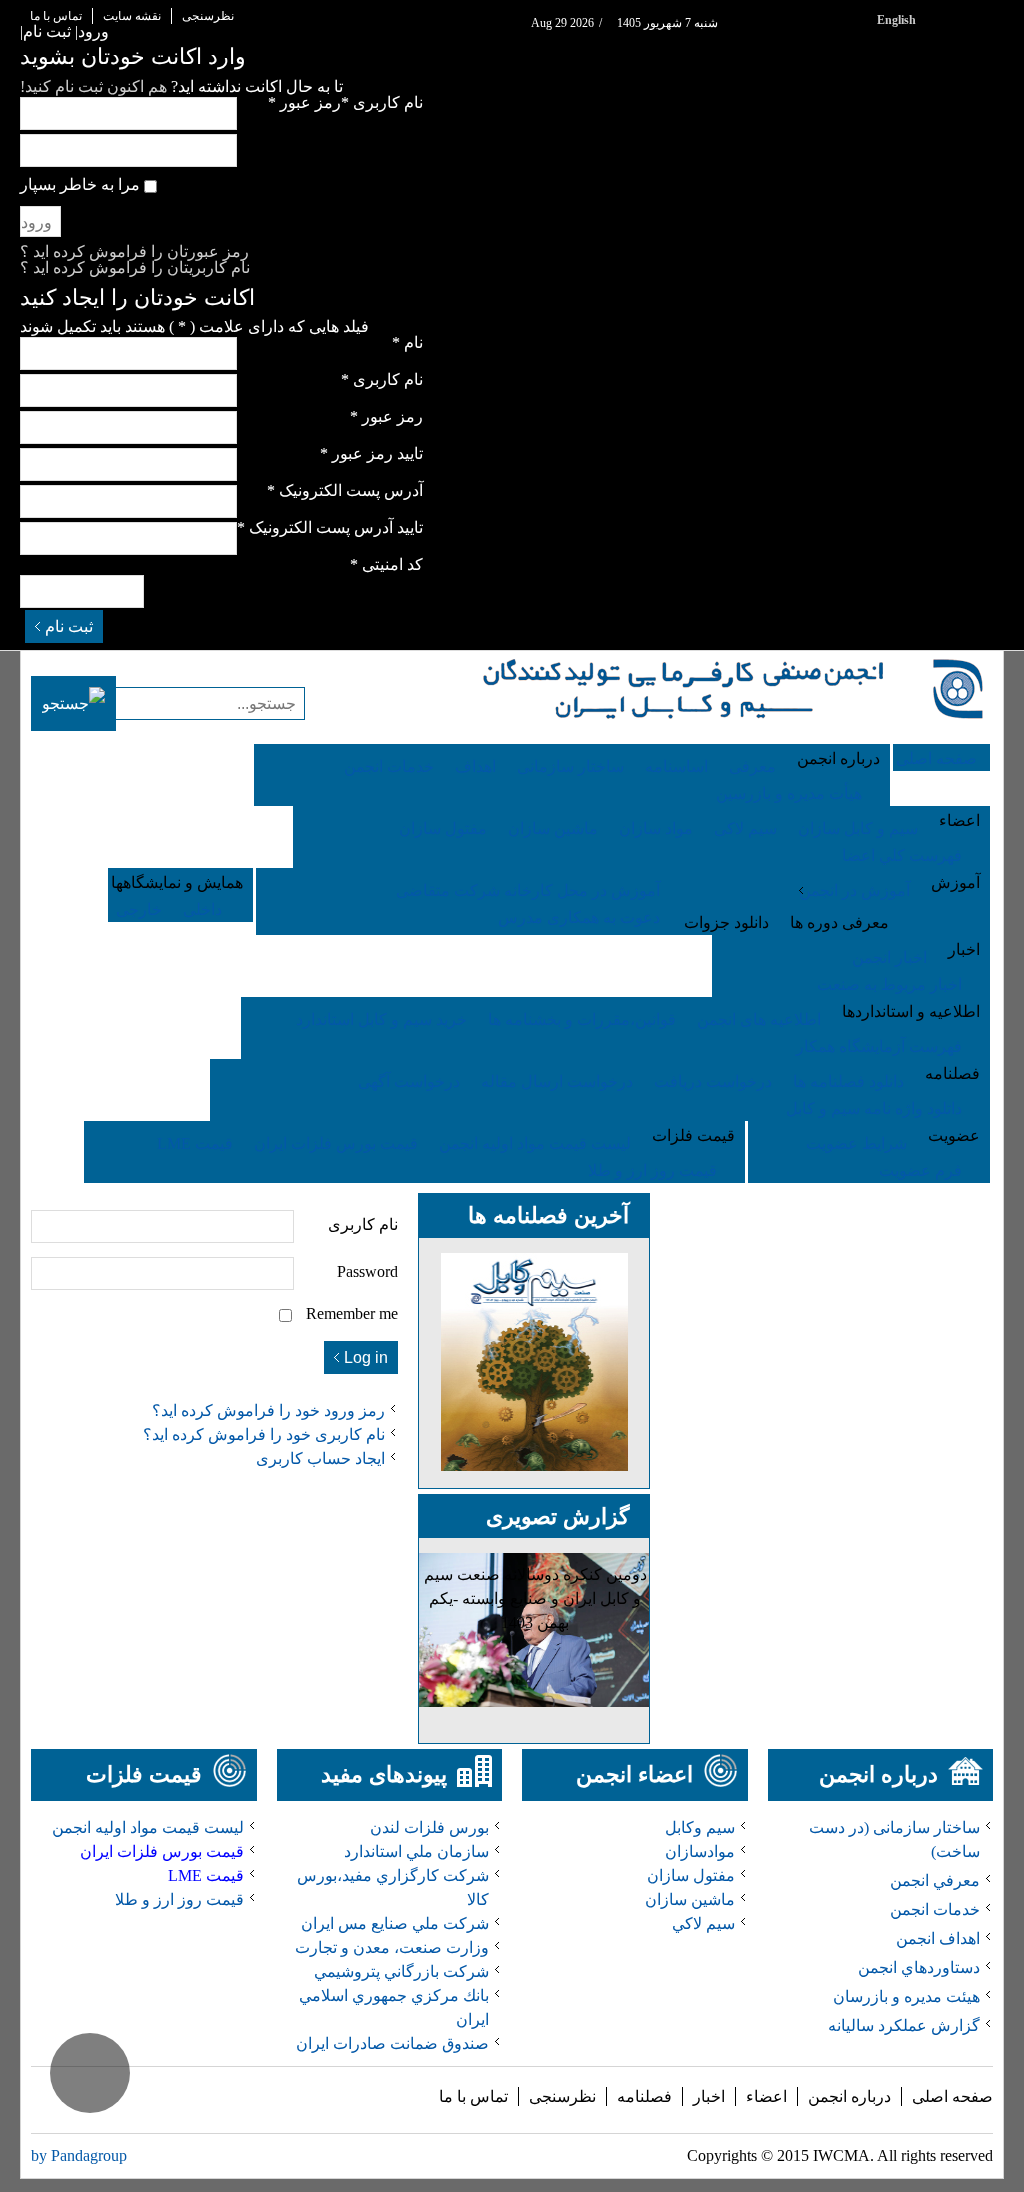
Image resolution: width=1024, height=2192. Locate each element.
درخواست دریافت (713, 1081)
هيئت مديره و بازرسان (906, 1996)
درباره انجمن (849, 2096)
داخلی (202, 909)
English (896, 20)
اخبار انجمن (889, 957)
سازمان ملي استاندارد (416, 1851)
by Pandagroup (79, 2155)
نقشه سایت (132, 16)
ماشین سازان (553, 828)
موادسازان (700, 1851)
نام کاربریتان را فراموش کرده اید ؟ (135, 267)
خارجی (139, 909)
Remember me (352, 1313)
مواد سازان (656, 828)
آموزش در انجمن (854, 890)
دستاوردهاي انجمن (919, 1967)
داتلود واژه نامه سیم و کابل (874, 1108)
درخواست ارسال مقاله (557, 1081)
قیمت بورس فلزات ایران (336, 1143)
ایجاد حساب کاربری (320, 1458)
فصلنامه (644, 2096)
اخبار (709, 2096)
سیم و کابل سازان (858, 828)
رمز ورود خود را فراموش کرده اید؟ (268, 1410)
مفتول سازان (443, 828)
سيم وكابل (700, 1827)
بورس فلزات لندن (429, 1827)
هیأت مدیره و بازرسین (789, 793)
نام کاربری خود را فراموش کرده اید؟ (264, 1434)
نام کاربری (363, 1224)
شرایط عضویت (856, 1143)
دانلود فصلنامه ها (848, 1081)
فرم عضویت (920, 1170)
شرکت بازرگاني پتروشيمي (401, 1971)
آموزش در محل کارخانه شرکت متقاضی (528, 890)
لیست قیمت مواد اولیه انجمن (535, 1143)
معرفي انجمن (935, 1880)
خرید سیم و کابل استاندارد (381, 1019)
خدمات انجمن (389, 766)
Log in (366, 1357)
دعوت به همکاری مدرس (579, 917)
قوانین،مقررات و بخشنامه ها (582, 1019)
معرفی (752, 766)
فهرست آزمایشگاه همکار (879, 1046)
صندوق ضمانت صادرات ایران (392, 2043)
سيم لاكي (703, 1923)
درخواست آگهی (409, 1081)
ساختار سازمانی (570, 766)
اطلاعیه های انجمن (759, 1019)
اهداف (475, 766)
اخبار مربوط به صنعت (889, 984)
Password (367, 1271)
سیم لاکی (745, 828)
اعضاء (766, 2096)
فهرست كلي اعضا (902, 855)
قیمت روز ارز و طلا (652, 1170)
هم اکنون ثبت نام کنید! (93, 86)
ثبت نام (69, 626)
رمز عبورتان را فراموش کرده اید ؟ (134, 251)
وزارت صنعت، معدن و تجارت (392, 1947)
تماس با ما (56, 16)
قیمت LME (195, 1143)
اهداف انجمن (938, 1938)
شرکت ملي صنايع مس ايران (395, 1923)
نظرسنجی (208, 16)
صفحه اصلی (952, 2096)
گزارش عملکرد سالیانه (904, 2025)
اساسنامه (676, 766)
